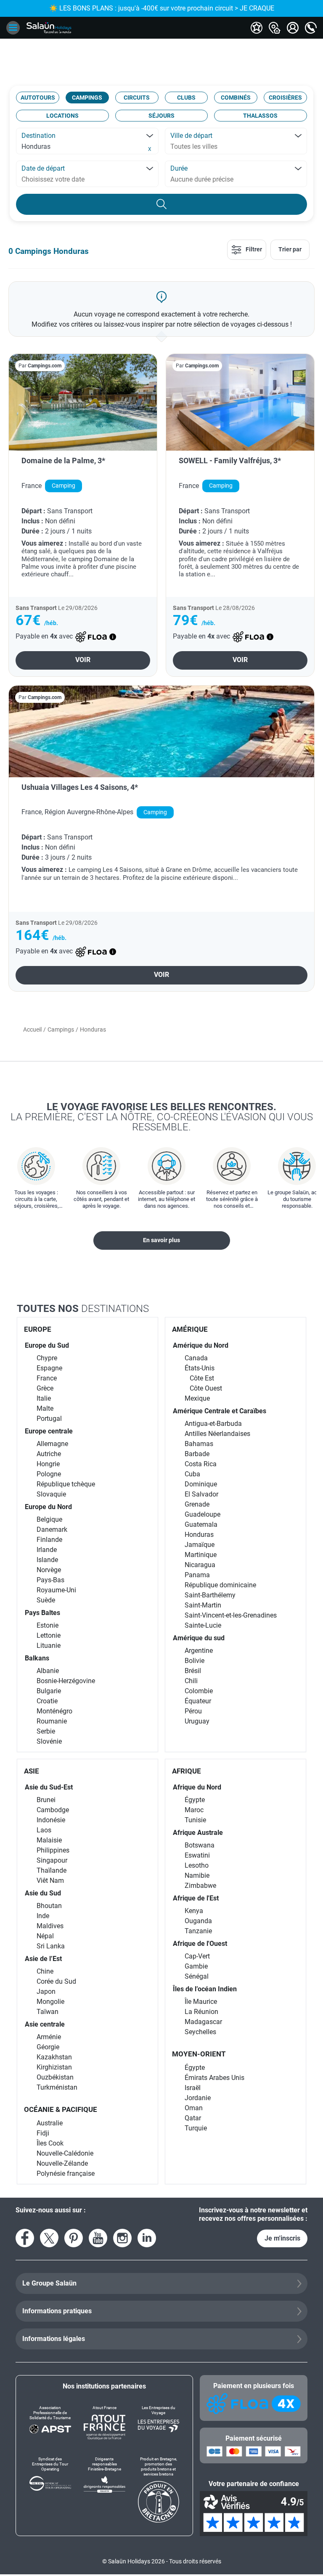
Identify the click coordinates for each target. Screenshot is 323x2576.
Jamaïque (200, 1545)
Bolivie (195, 1661)
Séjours (161, 116)
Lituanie (49, 1646)
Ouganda (198, 1921)
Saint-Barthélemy (210, 1595)
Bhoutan (49, 1906)
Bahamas (199, 1444)
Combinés (236, 98)
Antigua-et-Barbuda (213, 1424)
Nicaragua (200, 1565)
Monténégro (54, 1711)
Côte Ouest (206, 1388)
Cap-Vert (197, 1956)
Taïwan (48, 2012)
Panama (197, 1575)
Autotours (38, 98)
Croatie (47, 1701)
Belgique (49, 1519)
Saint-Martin (203, 1605)
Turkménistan (57, 2087)
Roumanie (52, 1721)
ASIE (32, 1771)
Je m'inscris (282, 2238)
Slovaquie (51, 1494)
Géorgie (48, 2047)
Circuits (137, 98)
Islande (47, 1560)
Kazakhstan (54, 2057)
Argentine (199, 1651)
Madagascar (203, 2022)
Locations (62, 116)
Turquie (196, 2128)
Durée (179, 168)
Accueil (32, 1029)
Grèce (45, 1388)
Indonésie (51, 1820)
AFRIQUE (187, 1771)
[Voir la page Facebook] (25, 2238)
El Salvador (201, 1494)
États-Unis (200, 1368)
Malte (45, 1408)
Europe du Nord (48, 1507)
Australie (50, 2123)
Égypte (195, 1800)
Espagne (49, 1368)
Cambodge (53, 1810)
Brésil (193, 1671)
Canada (196, 1358)
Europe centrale (49, 1431)
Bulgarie (49, 1691)
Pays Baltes (42, 1613)
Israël (193, 2088)
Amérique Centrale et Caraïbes (220, 1411)
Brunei (46, 1800)
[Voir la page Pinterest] (74, 2238)
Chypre (47, 1358)
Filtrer (253, 249)
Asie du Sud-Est (49, 1787)
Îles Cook (50, 2143)
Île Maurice (201, 2002)
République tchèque (66, 1484)
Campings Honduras (52, 251)
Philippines (53, 1850)
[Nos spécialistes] (257, 28)
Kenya (194, 1911)
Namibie (197, 1875)
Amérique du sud (199, 1638)
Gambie (196, 1966)
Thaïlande (52, 1870)
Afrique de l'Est (196, 1898)
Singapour (52, 1860)
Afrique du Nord (197, 1787)
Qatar (193, 2118)
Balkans (37, 1658)
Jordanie (198, 2098)
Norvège (49, 1570)
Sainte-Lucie (203, 1625)
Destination (38, 136)
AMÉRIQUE (190, 1329)
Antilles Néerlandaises (217, 1434)
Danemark (52, 1529)
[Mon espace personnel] (293, 28)
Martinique (201, 1555)
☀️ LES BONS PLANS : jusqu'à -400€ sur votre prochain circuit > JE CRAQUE (162, 8)
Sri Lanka (51, 1946)
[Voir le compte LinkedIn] (147, 2238)
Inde (43, 1916)
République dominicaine (220, 1585)
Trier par (290, 249)
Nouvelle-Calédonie (65, 2153)
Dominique (201, 1484)
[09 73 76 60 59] (311, 28)
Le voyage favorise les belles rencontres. (162, 1116)
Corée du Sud (56, 1981)
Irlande (47, 1550)
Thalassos (260, 116)
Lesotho (197, 1865)
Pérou (193, 1711)
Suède (46, 1600)
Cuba (192, 1474)
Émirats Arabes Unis (214, 2078)
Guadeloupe (203, 1514)
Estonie (48, 1625)
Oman (194, 2108)
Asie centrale (45, 2024)
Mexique (197, 1398)
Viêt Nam (50, 1881)
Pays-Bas (50, 1580)
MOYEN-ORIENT (199, 2054)
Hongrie (48, 1464)
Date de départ (43, 168)
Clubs (186, 98)
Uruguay (197, 1721)
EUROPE (38, 1329)
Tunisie (195, 1820)
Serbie (46, 1731)
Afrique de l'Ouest (200, 1944)
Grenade (197, 1504)
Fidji (43, 2133)
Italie (44, 1398)
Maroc (194, 1810)
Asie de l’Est (43, 1959)
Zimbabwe (200, 1886)
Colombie (199, 1691)
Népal (45, 1936)
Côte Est (202, 1378)
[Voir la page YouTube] (98, 2238)
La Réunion (201, 2012)
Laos (44, 1830)
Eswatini (197, 1855)
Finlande (49, 1540)
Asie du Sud (43, 1893)
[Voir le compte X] (49, 2238)
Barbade (197, 1454)
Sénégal (197, 1976)
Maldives (50, 1926)
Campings (87, 98)
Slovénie (49, 1741)
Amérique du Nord (201, 1345)
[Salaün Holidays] (49, 28)
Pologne (49, 1474)
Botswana (200, 1845)
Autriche (49, 1454)
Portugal (49, 1419)
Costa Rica (201, 1464)
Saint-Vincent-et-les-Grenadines (231, 1615)
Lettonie (49, 1635)
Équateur (198, 1701)
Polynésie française (66, 2173)
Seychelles (200, 2032)
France (47, 1378)
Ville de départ (191, 136)
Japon (46, 1991)
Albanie (48, 1671)
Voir (83, 660)
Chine (45, 1971)
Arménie (49, 2037)
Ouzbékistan (55, 2077)
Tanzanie (198, 1931)
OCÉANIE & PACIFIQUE (61, 2109)
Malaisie (49, 1840)
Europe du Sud (47, 1345)
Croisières (285, 98)
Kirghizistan (54, 2067)
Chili (191, 1681)
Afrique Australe (198, 1833)
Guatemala (201, 1524)
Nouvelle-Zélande (62, 2163)
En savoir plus (161, 1240)
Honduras (199, 1535)
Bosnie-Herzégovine (66, 1681)
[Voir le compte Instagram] (122, 2238)
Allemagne (52, 1444)
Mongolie (50, 2002)
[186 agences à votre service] (275, 28)
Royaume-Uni (56, 1590)
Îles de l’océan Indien (205, 1989)
